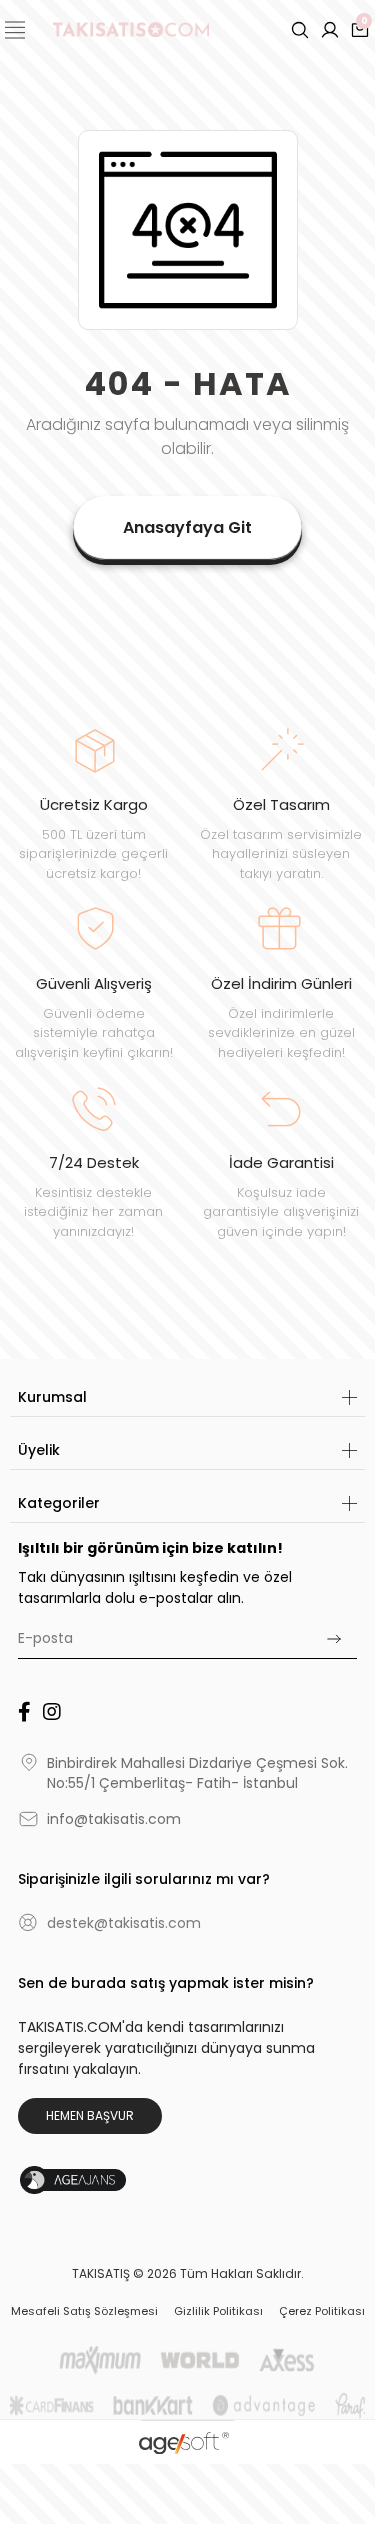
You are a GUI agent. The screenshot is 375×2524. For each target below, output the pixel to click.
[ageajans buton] (86, 2180)
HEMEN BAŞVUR (90, 2115)
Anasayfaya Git (187, 527)
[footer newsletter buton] (333, 1639)
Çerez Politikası (322, 2311)
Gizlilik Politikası (218, 2311)
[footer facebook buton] (24, 1712)
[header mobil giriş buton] (330, 29)
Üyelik (39, 1450)
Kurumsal (52, 1397)
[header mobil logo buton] (131, 28)
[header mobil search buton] (300, 29)
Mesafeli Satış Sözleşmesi (84, 2311)
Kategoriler (59, 1503)
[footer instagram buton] (52, 1712)
